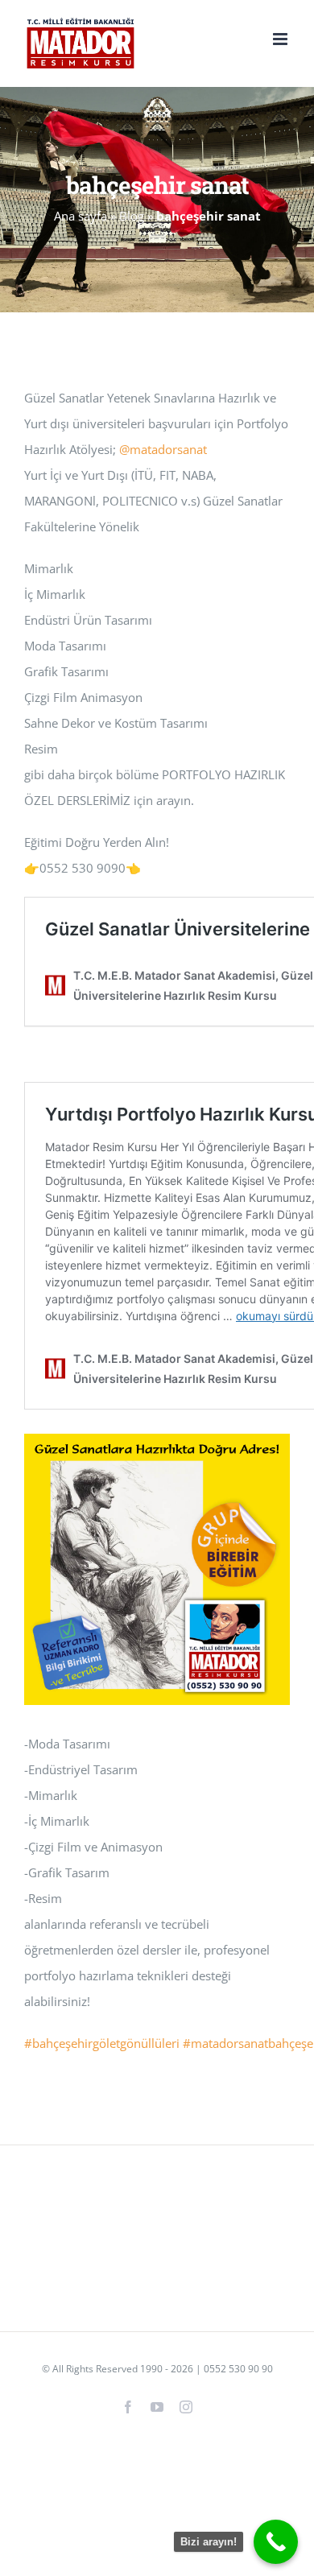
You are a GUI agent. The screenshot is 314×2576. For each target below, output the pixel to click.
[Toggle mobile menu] (281, 39)
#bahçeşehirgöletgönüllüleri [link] (102, 2043)
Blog (132, 216)
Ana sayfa (81, 216)
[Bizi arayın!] (276, 2542)
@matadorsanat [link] (163, 449)
